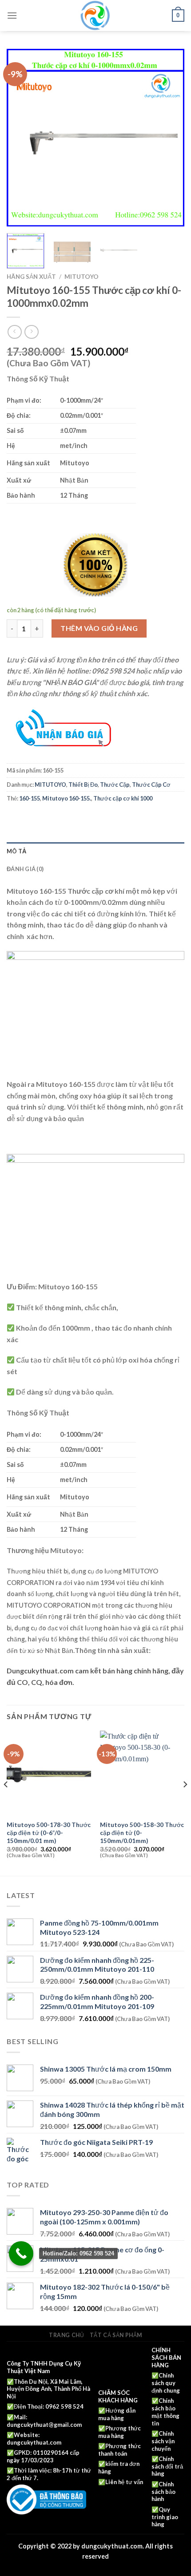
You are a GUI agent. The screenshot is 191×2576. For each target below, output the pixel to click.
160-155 (30, 798)
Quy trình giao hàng (165, 2517)
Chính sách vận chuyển (163, 2441)
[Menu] (12, 15)
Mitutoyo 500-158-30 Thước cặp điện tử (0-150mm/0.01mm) (142, 1833)
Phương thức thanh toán (119, 2450)
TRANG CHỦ (67, 2335)
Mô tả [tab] (16, 851)
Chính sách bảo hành (163, 2492)
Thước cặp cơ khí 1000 (123, 798)
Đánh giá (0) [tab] (25, 869)
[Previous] (21, 138)
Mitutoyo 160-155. (67, 798)
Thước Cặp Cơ (151, 785)
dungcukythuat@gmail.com (44, 2425)
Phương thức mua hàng (119, 2432)
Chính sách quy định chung (166, 2383)
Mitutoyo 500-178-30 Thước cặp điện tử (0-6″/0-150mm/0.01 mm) (49, 1833)
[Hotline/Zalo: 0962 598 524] (21, 2253)
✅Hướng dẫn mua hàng (117, 2414)
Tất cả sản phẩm (116, 2335)
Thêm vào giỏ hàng (99, 628)
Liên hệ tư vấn (124, 2482)
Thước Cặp (115, 785)
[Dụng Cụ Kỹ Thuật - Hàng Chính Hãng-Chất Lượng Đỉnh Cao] (95, 16)
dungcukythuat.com (34, 2442)
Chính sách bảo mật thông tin (165, 2412)
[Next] (170, 138)
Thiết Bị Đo (83, 785)
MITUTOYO (82, 277)
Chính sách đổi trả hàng (167, 2466)
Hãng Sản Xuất (31, 277)
